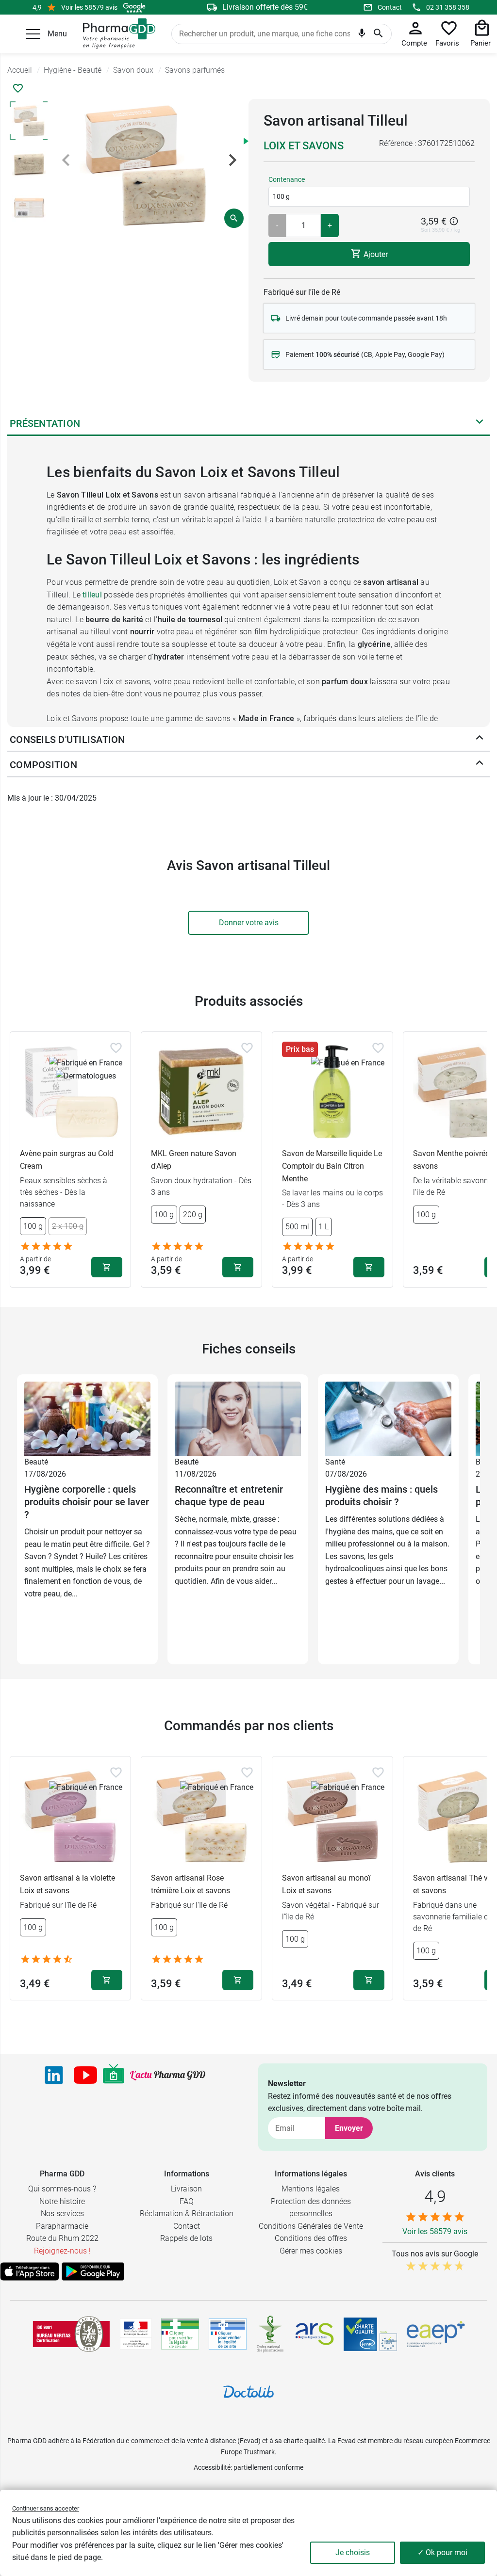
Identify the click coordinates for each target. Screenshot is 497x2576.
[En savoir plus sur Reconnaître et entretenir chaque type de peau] (238, 1418)
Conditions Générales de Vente (311, 2226)
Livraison (186, 2189)
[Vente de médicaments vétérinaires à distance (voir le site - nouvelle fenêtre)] (228, 2334)
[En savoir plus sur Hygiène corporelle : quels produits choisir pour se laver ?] (87, 1418)
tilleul (92, 595)
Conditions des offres (311, 2238)
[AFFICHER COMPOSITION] (480, 765)
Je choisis (353, 2552)
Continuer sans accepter (46, 2508)
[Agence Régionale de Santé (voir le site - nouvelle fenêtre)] (315, 2334)
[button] (33, 34)
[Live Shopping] (114, 2075)
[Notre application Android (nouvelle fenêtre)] (93, 2271)
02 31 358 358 (448, 7)
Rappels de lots (186, 2238)
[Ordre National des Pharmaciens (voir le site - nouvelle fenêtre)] (271, 2334)
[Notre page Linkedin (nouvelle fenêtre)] (54, 2075)
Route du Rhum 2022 (62, 2238)
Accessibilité (212, 2467)
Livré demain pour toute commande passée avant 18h (366, 318)
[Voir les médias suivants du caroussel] (232, 160)
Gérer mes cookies (311, 2251)
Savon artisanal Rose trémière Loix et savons (191, 1884)
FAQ (187, 2201)
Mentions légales (311, 2189)
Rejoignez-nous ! (62, 2251)
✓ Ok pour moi (442, 2552)
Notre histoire (62, 2201)
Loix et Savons (304, 146)
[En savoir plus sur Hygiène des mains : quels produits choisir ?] (388, 1418)
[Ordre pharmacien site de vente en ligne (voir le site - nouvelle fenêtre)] (180, 2334)
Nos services (62, 2214)
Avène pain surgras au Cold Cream (67, 1160)
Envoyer (349, 2128)
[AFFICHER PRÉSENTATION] (480, 423)
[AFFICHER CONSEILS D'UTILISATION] (480, 740)
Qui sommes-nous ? (62, 2189)
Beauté (36, 1462)
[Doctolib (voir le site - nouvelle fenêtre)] (248, 2392)
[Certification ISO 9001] (71, 2334)
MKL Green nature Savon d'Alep (194, 1160)
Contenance (287, 179)
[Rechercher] (378, 34)
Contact (390, 7)
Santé (335, 1462)
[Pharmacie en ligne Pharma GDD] (116, 34)
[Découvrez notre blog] (168, 2075)
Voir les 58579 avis (89, 7)
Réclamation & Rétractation (187, 2214)
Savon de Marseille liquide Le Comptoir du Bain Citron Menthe (332, 1166)
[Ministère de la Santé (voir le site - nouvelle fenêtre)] (136, 2334)
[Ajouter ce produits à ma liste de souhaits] (18, 88)
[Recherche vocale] (362, 35)
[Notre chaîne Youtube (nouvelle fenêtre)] (85, 2075)
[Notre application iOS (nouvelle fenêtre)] (30, 2271)
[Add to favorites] (116, 1048)
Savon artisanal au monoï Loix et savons (326, 1884)
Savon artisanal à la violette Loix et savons (67, 1884)
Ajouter (375, 254)
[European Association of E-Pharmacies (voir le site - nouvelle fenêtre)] (436, 2334)
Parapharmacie (62, 2226)
